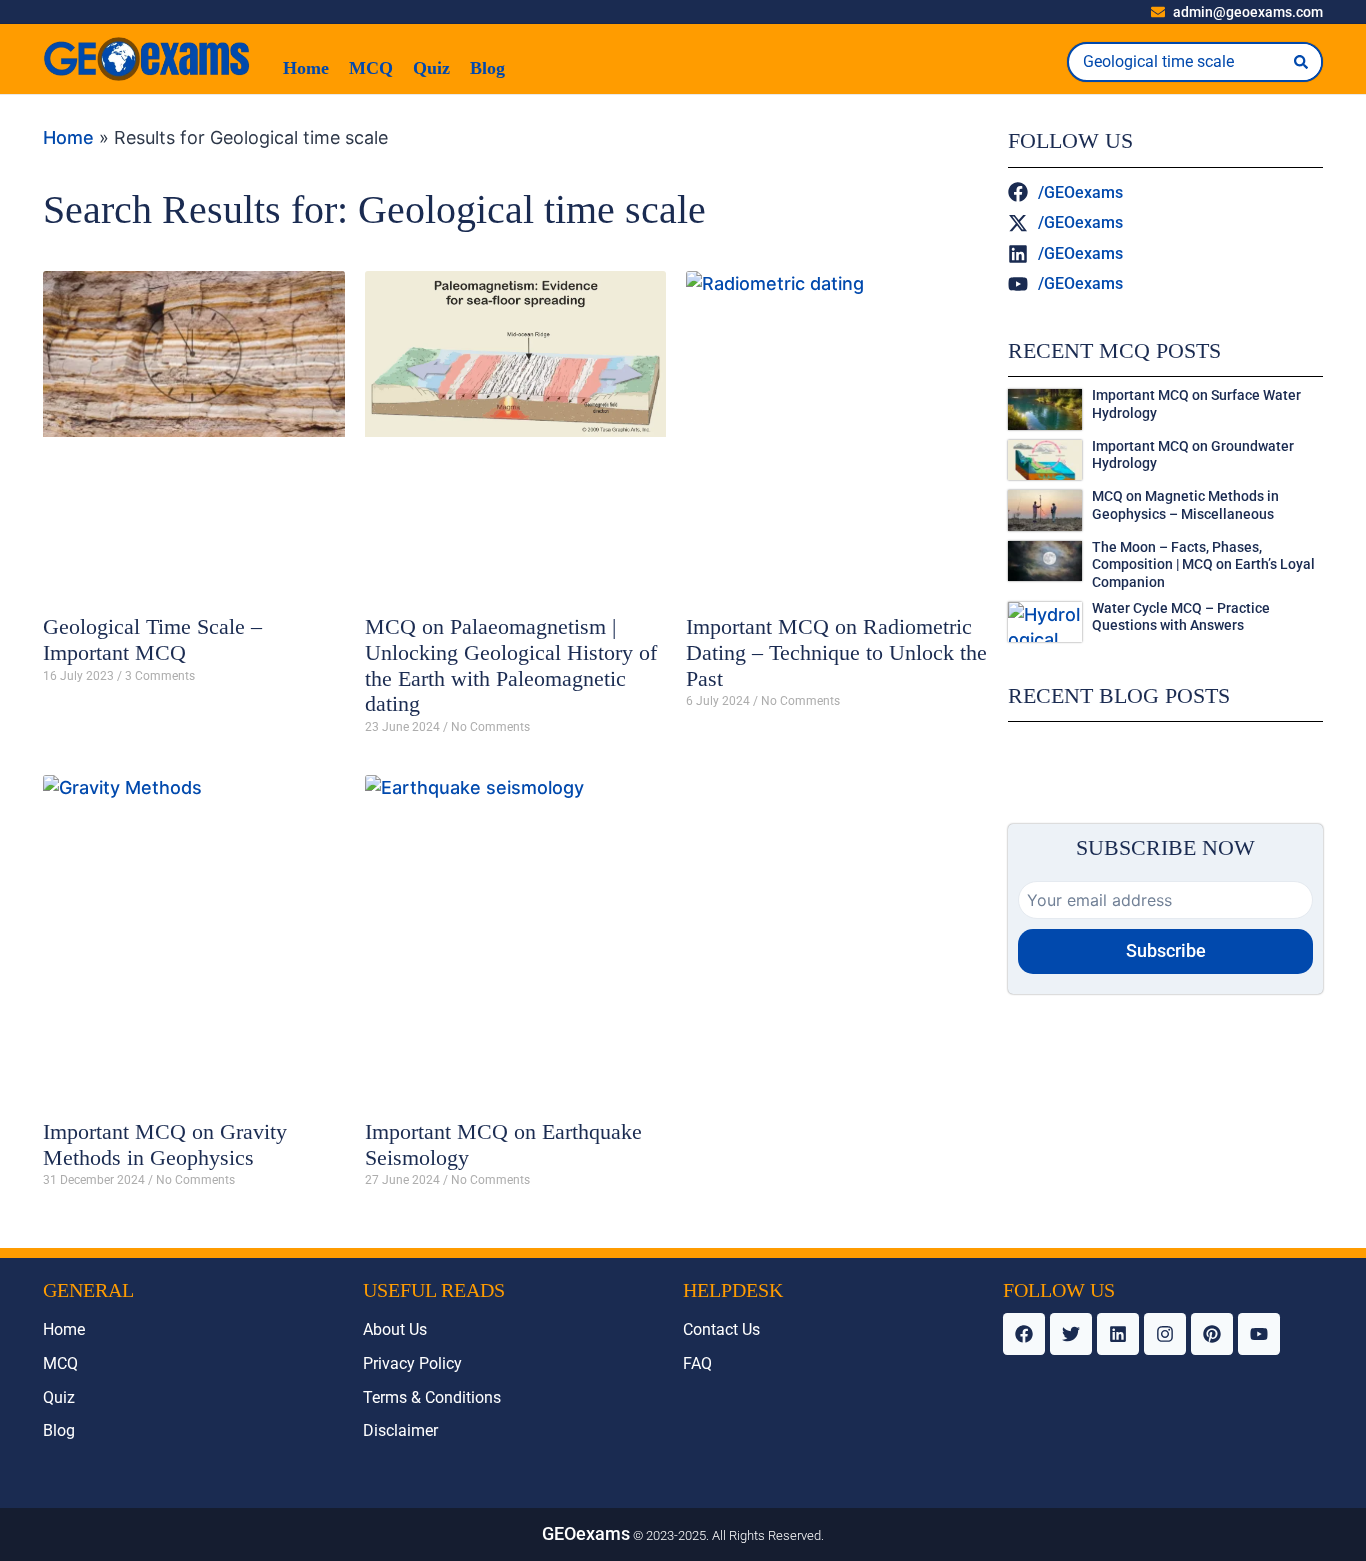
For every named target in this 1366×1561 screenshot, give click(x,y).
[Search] (1301, 62)
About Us (395, 1329)
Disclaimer (400, 1430)
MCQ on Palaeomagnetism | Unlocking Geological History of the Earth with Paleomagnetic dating (511, 665)
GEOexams (586, 1533)
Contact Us (721, 1329)
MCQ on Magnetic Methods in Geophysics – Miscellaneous (1185, 505)
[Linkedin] (1118, 1334)
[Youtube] (1259, 1334)
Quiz (431, 68)
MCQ (371, 68)
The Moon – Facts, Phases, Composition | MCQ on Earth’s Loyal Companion (1203, 565)
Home (306, 68)
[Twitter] (1071, 1334)
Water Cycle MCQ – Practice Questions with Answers (1181, 617)
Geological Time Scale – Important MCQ (152, 639)
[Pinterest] (1212, 1334)
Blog (487, 68)
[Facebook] (1024, 1334)
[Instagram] (1165, 1334)
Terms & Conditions (432, 1397)
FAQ (697, 1363)
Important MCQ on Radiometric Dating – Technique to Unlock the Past (836, 652)
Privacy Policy (412, 1363)
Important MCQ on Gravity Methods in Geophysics (165, 1144)
